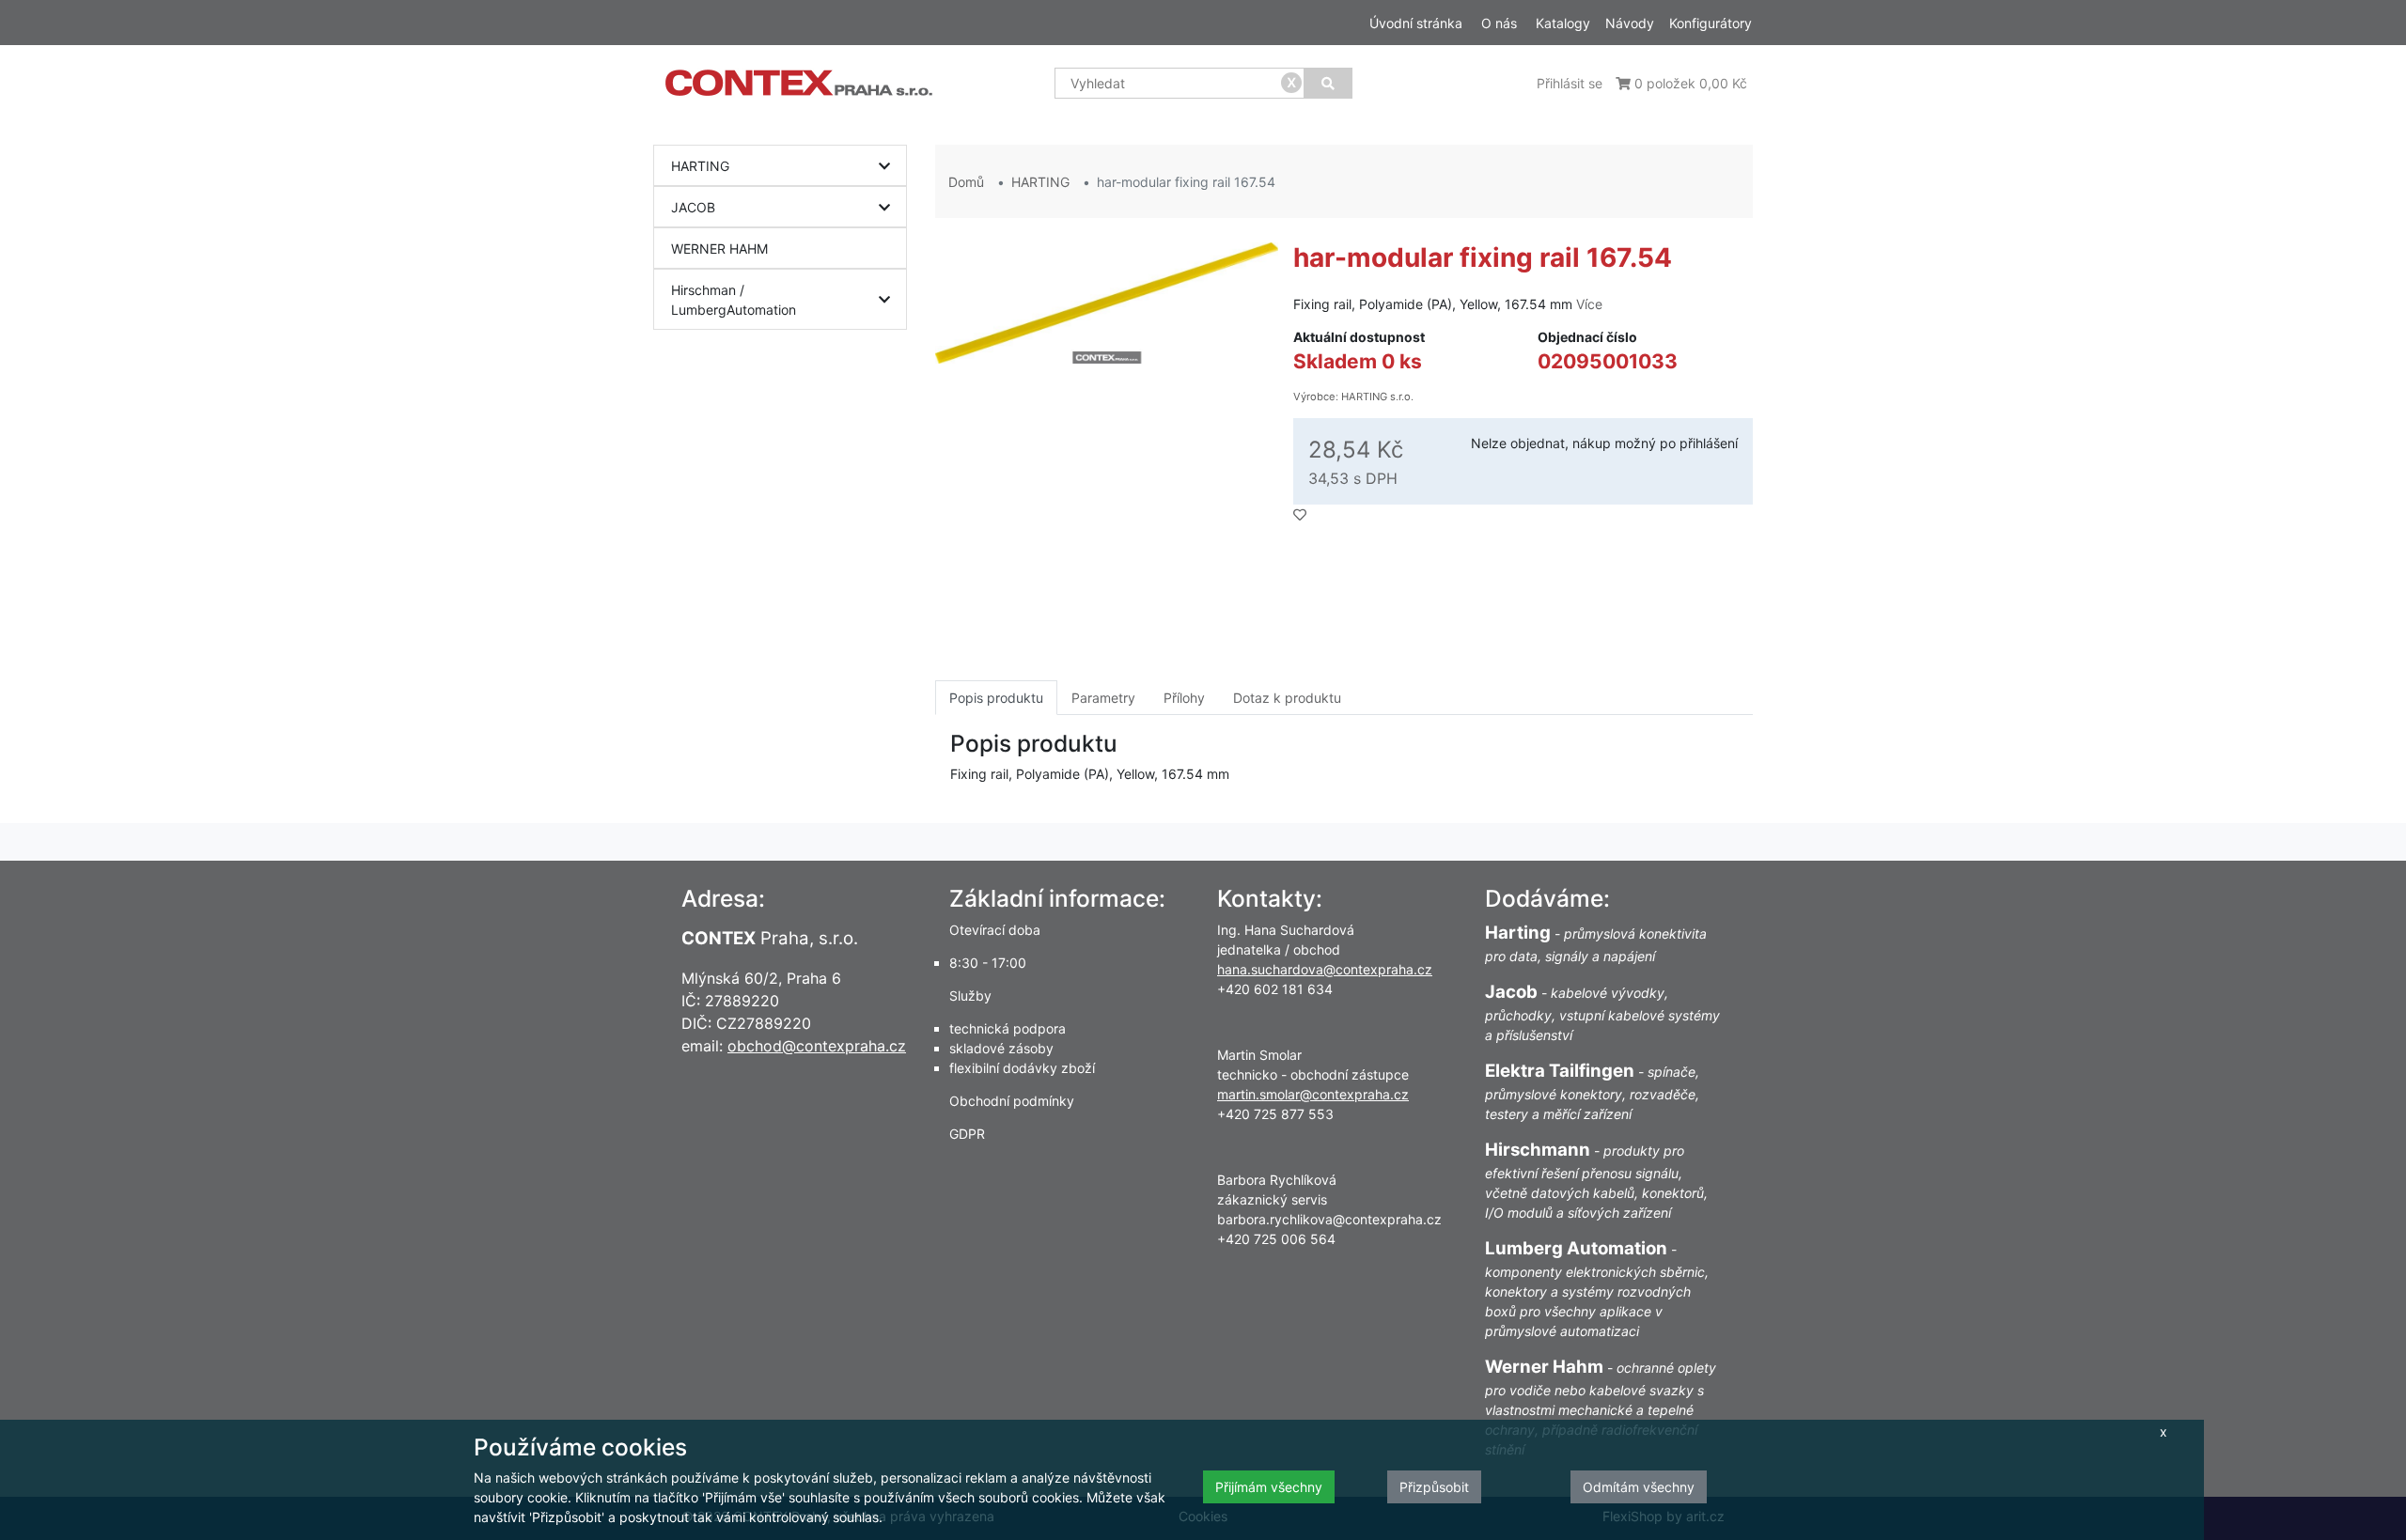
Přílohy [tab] (1184, 698)
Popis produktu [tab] (996, 698)
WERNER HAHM (719, 249)
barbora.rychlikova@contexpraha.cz (1329, 1219)
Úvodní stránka (1416, 23)
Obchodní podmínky (1012, 1101)
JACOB (693, 207)
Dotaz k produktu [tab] (1287, 698)
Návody (1630, 23)
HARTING (700, 166)
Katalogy (1563, 23)
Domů (966, 182)
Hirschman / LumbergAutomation (734, 300)
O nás (1499, 23)
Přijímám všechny (1269, 1487)
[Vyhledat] (1328, 83)
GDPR (967, 1134)
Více (1589, 304)
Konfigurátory (1711, 23)
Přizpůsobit (1434, 1487)
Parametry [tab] (1103, 698)
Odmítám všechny (1639, 1487)
